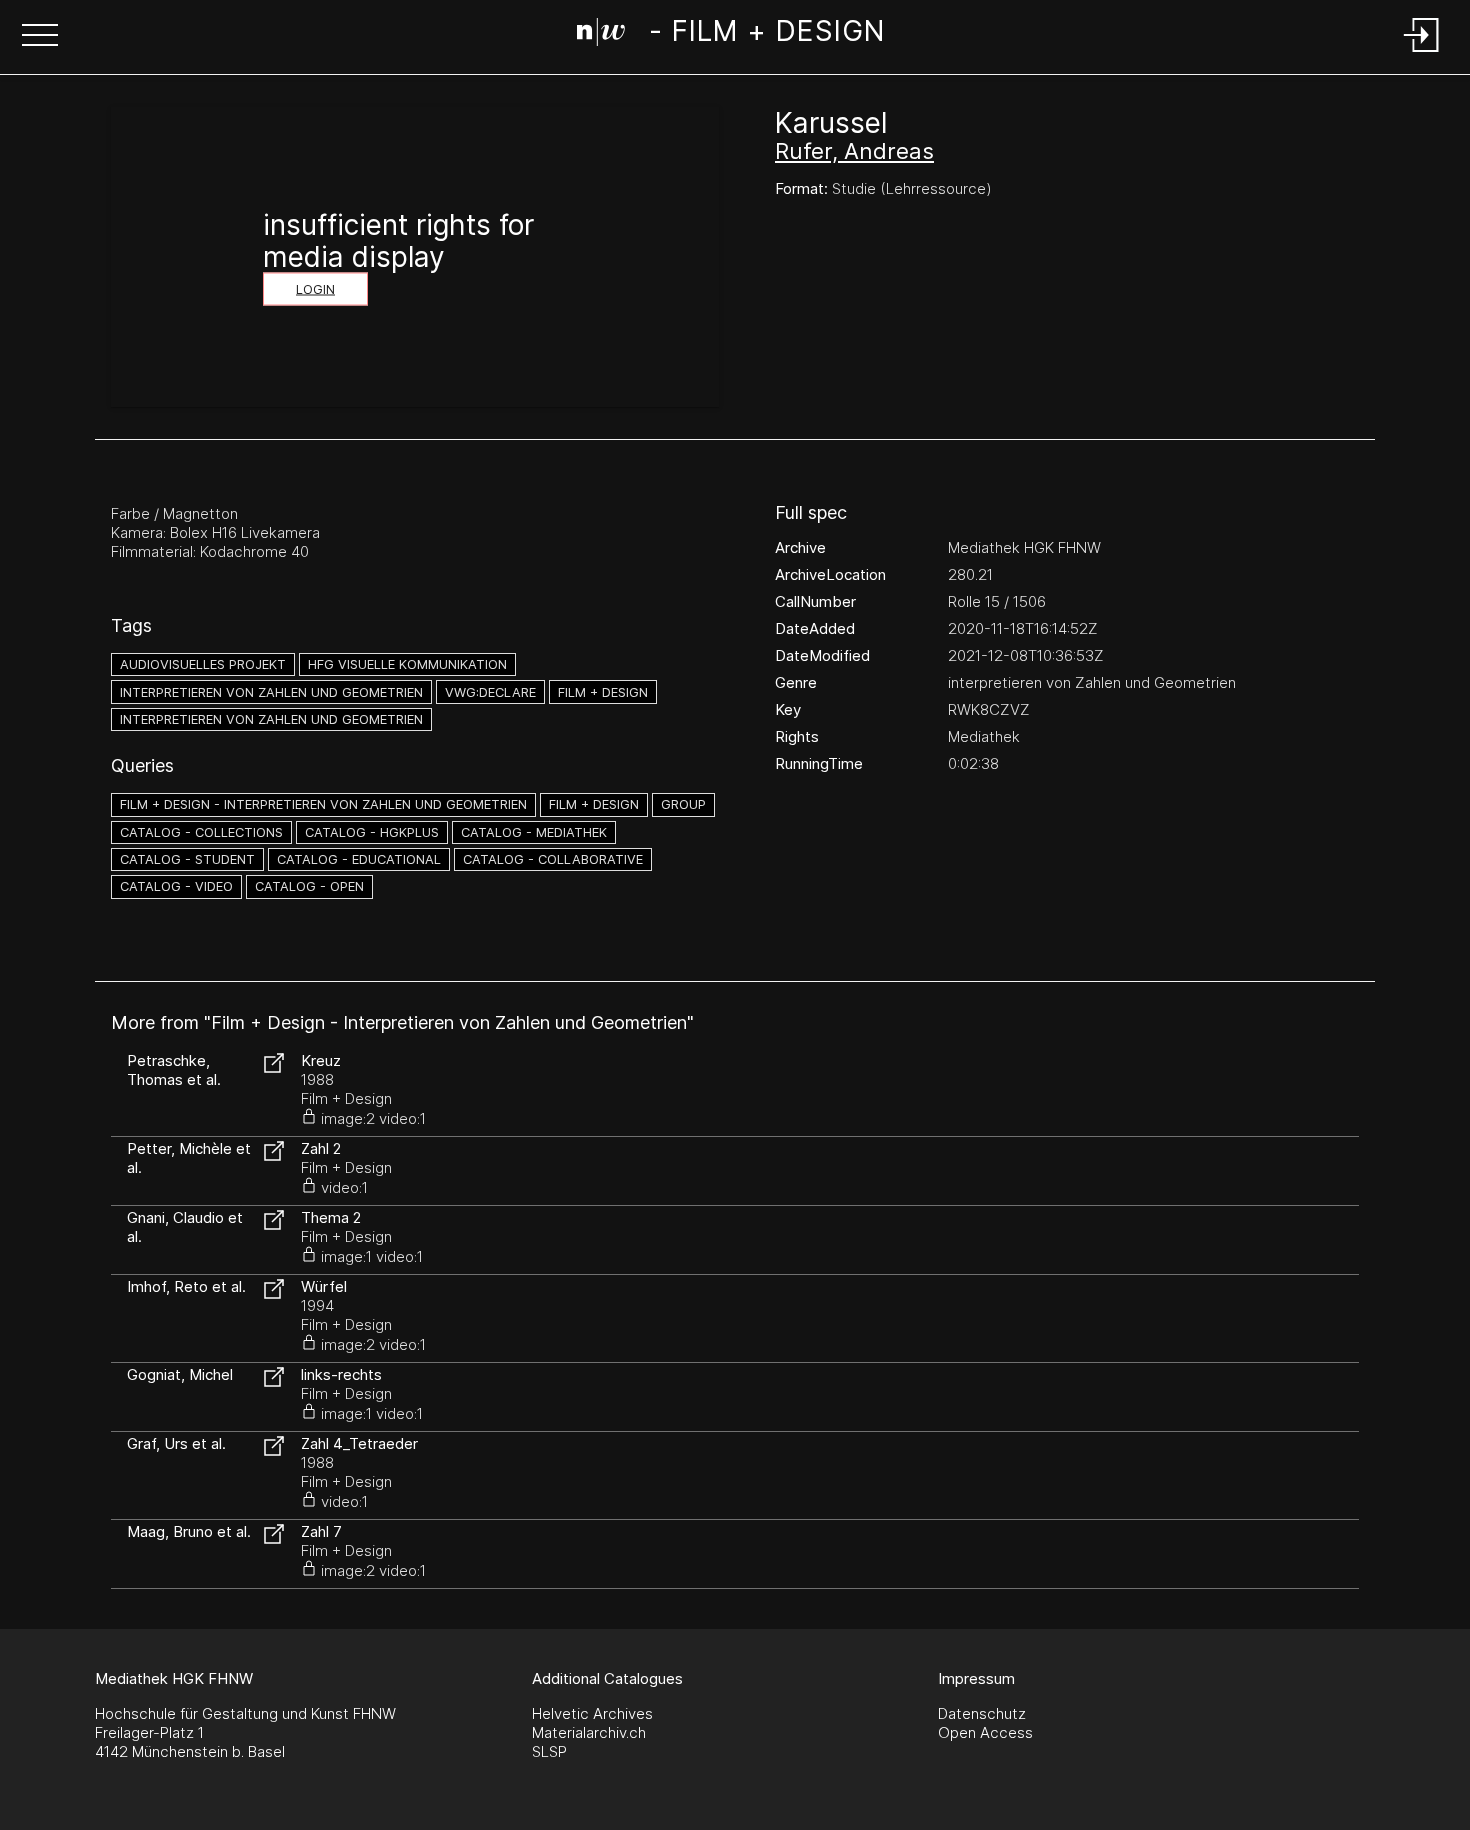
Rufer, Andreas (854, 151)
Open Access (985, 1732)
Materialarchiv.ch (589, 1732)
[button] (40, 37)
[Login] (1422, 53)
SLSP (549, 1751)
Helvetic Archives (592, 1713)
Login (315, 289)
